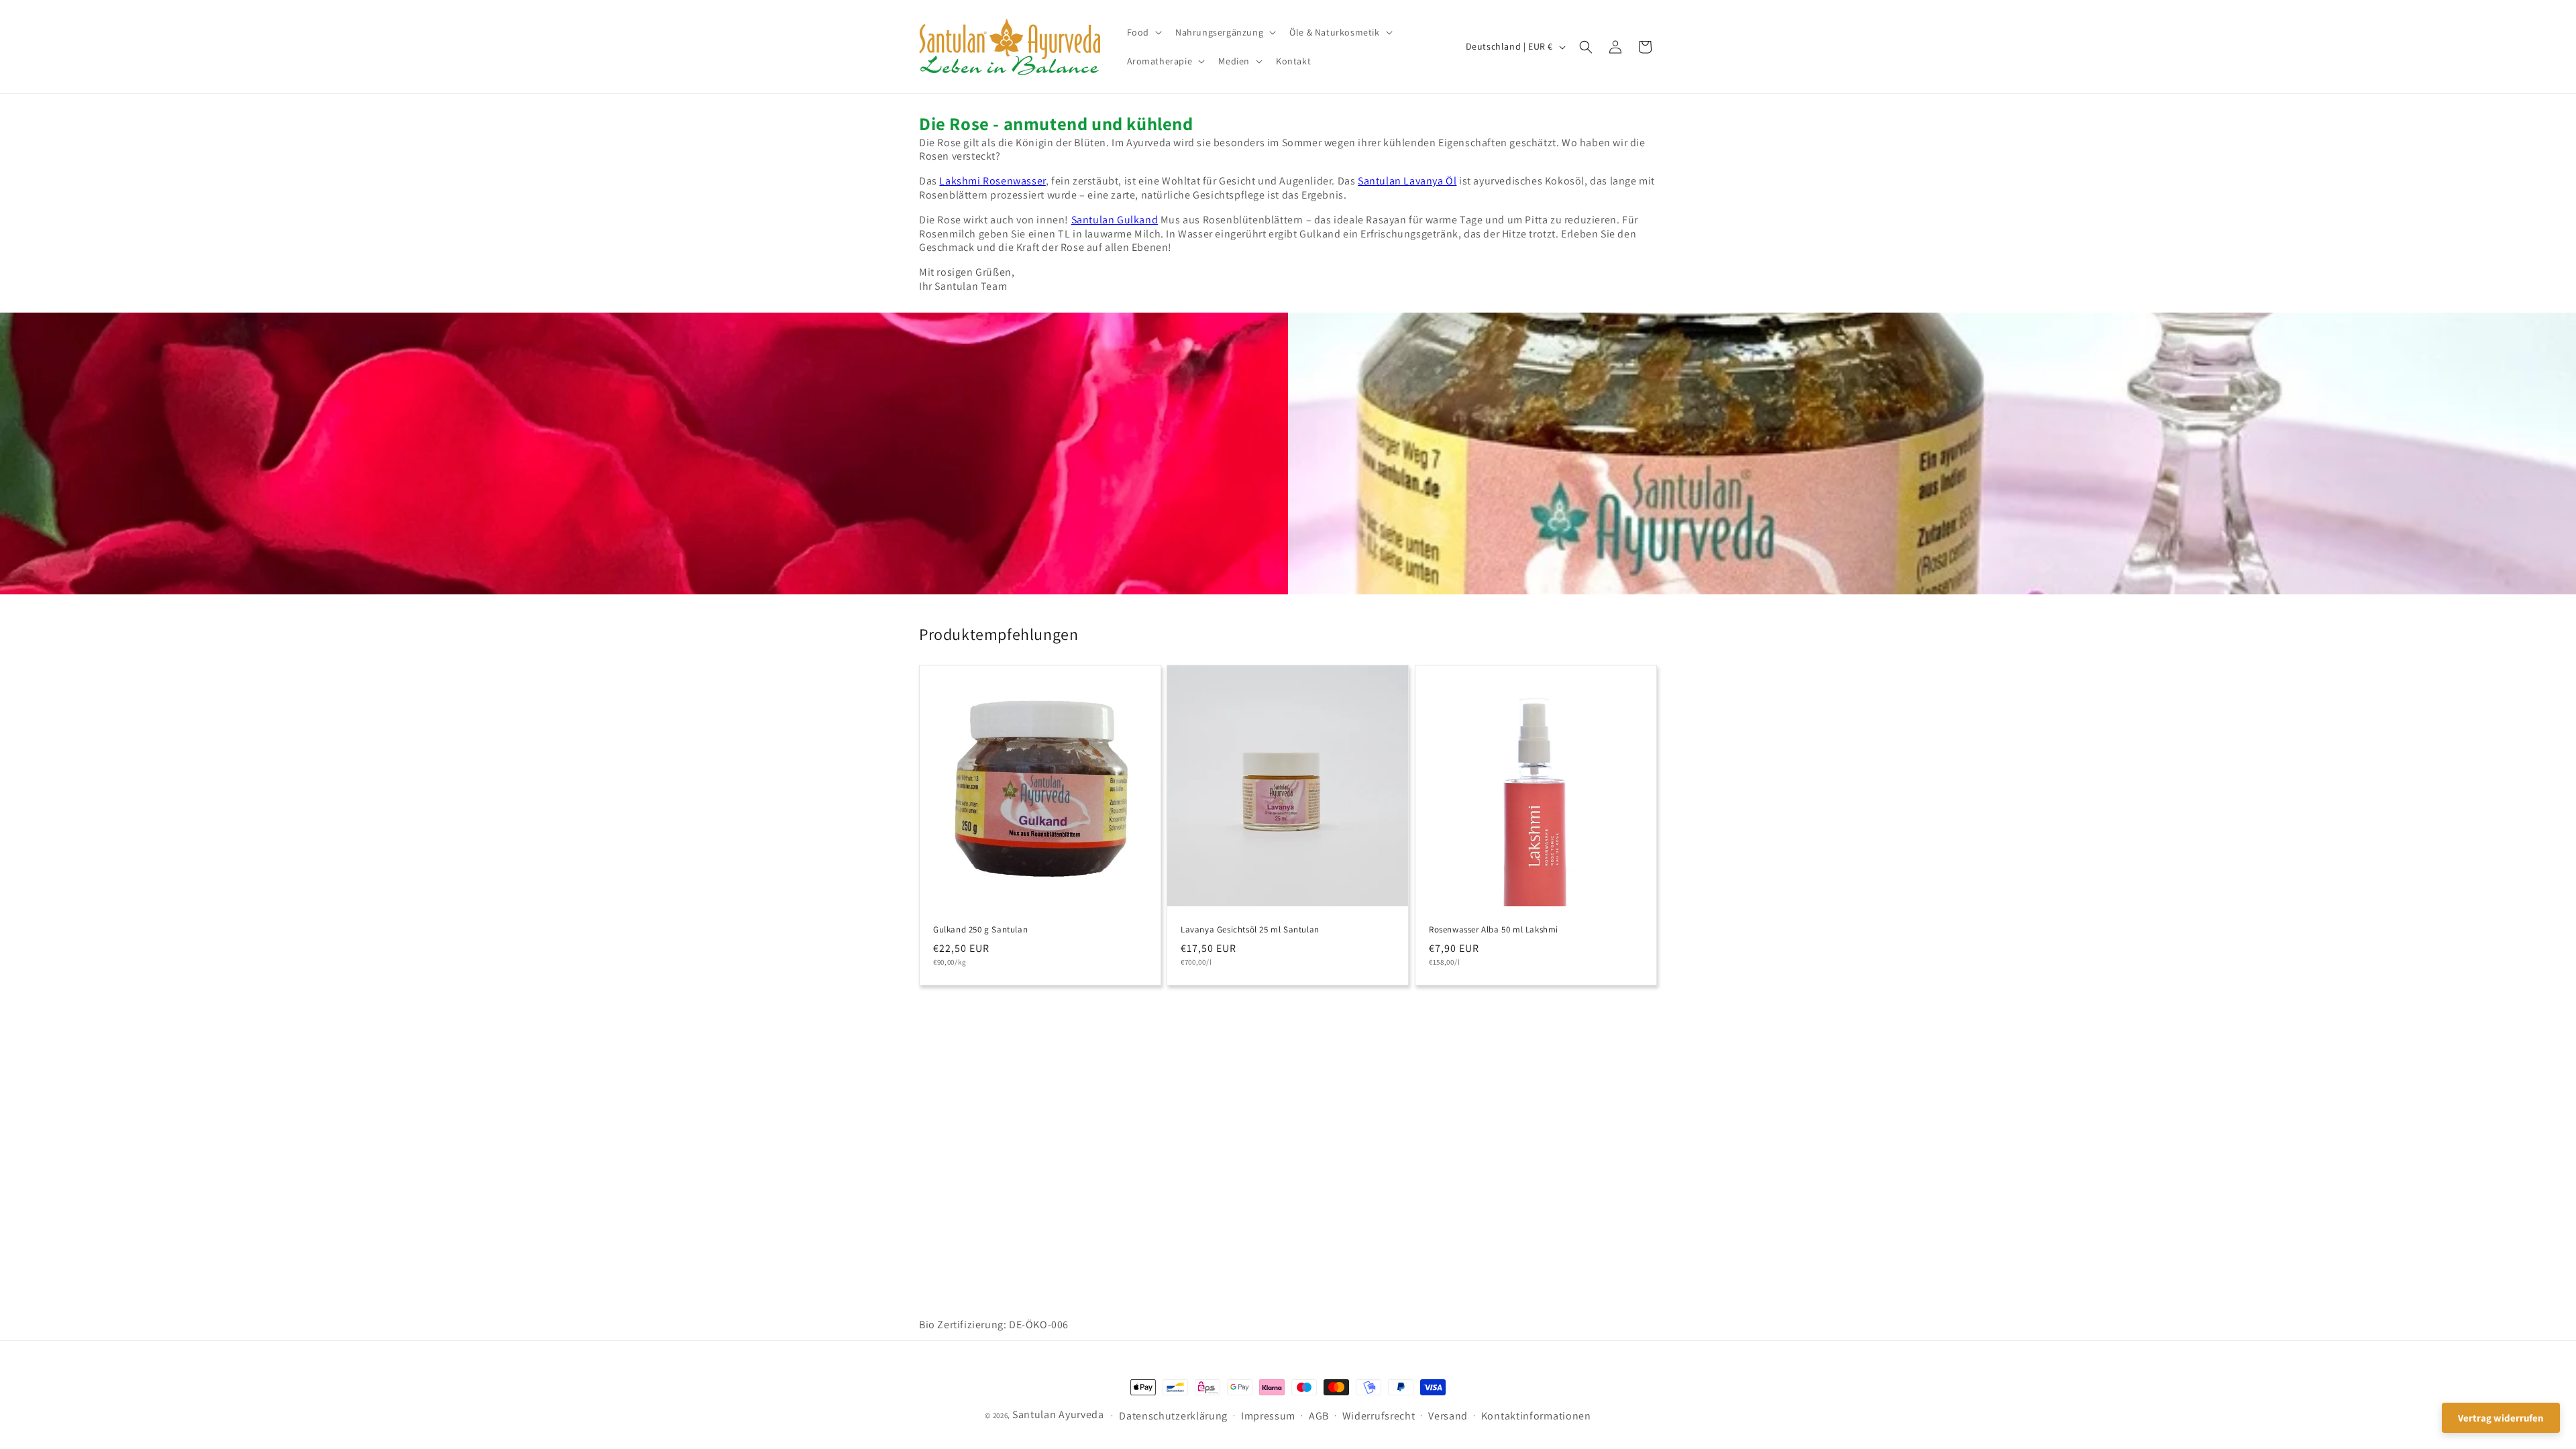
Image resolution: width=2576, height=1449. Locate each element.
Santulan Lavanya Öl (1407, 181)
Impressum (1268, 1416)
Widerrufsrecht (1379, 1416)
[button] (1143, 32)
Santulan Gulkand (1115, 220)
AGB (1319, 1416)
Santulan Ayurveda (1058, 1414)
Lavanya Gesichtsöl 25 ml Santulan (1250, 930)
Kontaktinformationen (1536, 1416)
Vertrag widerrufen (2501, 1418)
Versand (1448, 1416)
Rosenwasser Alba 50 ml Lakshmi (1494, 930)
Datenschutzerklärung (1173, 1416)
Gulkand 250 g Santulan (980, 930)
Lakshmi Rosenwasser (992, 181)
